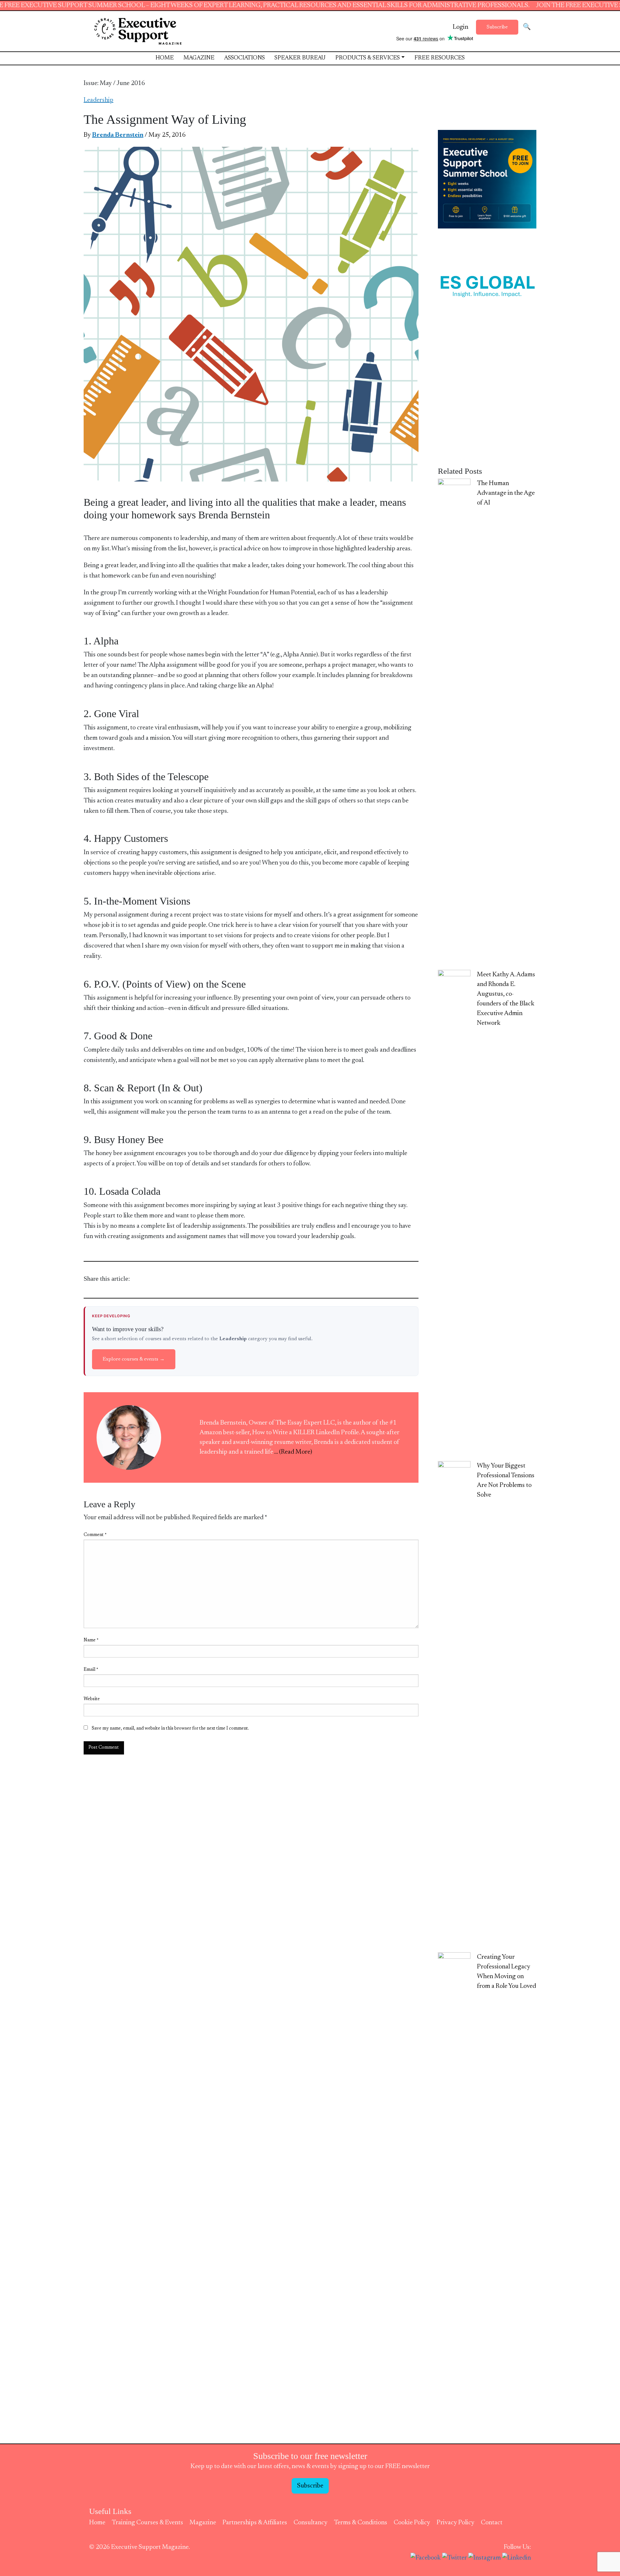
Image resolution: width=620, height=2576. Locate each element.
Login (460, 27)
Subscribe (497, 27)
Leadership (98, 100)
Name (91, 1640)
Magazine (199, 58)
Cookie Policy (412, 2523)
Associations (244, 58)
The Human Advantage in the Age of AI (506, 493)
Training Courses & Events (147, 2523)
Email (91, 1670)
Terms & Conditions (361, 2523)
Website (92, 1699)
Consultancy (310, 2523)
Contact (492, 2523)
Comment (95, 1535)
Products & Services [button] (367, 58)
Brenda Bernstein (118, 135)
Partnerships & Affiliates (255, 2523)
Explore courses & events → (134, 1359)
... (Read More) (293, 1452)
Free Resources (439, 58)
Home (165, 58)
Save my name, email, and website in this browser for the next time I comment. (170, 1729)
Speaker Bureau (300, 58)
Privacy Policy (455, 2523)
